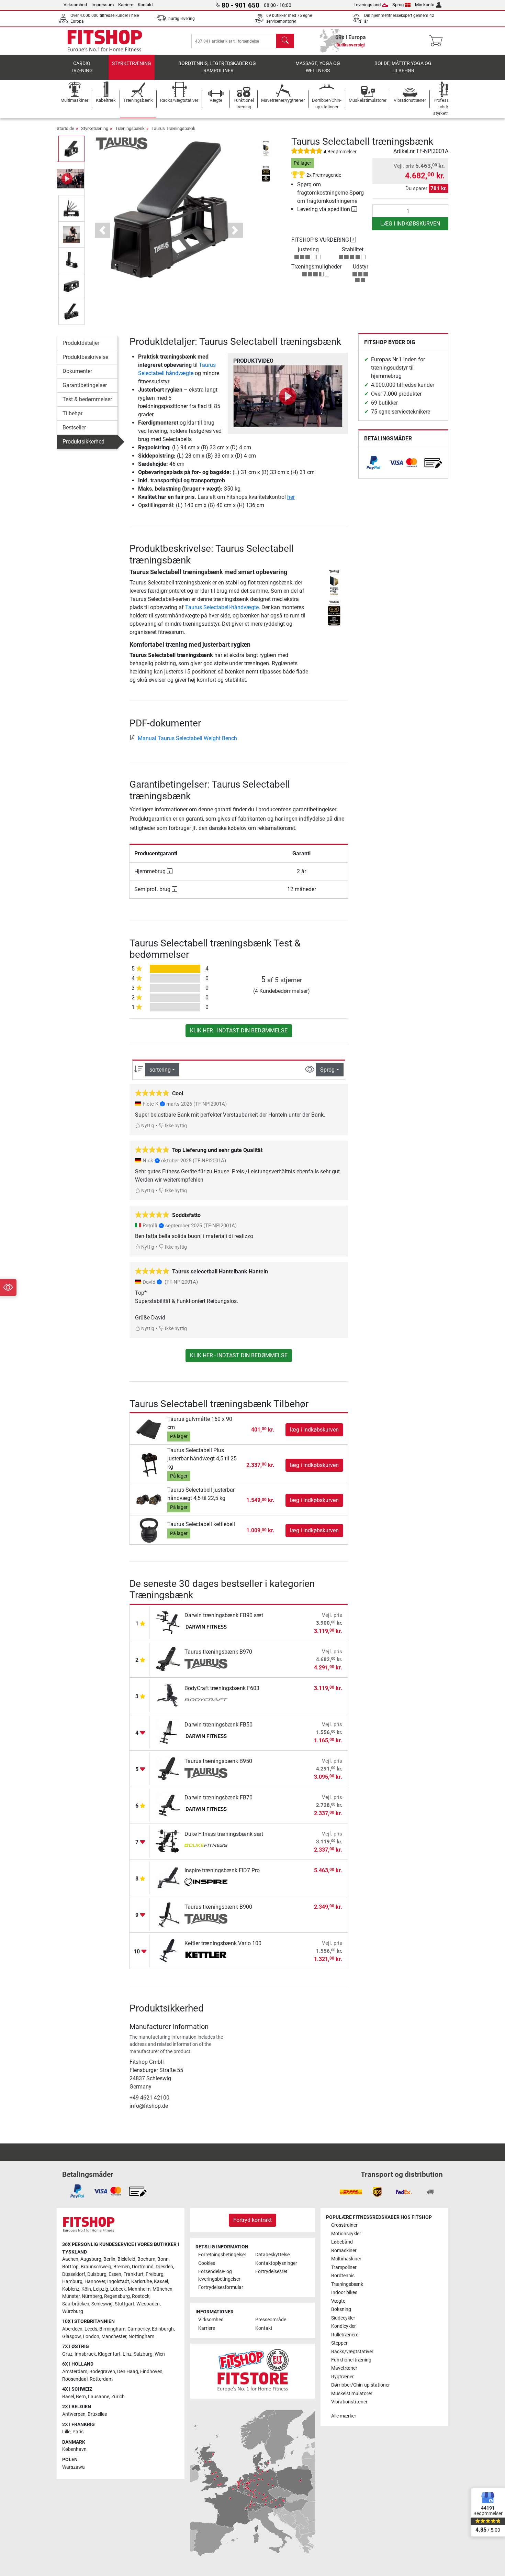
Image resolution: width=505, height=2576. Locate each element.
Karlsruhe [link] (142, 2282)
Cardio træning (82, 67)
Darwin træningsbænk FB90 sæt (224, 1615)
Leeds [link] (91, 2329)
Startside (65, 128)
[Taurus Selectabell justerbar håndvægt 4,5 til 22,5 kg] (149, 1500)
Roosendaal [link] (75, 2379)
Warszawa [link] (74, 2467)
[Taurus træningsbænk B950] (169, 1768)
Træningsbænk (130, 128)
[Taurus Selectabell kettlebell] (149, 1530)
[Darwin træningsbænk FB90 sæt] (169, 1623)
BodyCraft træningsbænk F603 (222, 1688)
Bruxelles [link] (97, 2414)
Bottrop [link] (70, 2267)
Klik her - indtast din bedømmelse (239, 1031)
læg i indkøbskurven (410, 224)
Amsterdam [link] (75, 2372)
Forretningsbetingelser (222, 2255)
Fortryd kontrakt (252, 2220)
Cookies (207, 2263)
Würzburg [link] (73, 2311)
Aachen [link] (70, 2259)
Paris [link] (78, 2432)
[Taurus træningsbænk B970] (169, 1659)
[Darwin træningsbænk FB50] (169, 1732)
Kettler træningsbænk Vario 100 (223, 1943)
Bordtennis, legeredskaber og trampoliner (217, 67)
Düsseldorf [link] (74, 2274)
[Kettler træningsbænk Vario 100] (169, 1950)
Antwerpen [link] (74, 2414)
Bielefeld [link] (126, 2259)
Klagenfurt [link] (109, 2354)
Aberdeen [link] (72, 2329)
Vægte (338, 2301)
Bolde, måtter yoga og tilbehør (403, 67)
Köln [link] (86, 2289)
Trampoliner (344, 2267)
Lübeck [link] (118, 2289)
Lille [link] (66, 2432)
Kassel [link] (161, 2282)
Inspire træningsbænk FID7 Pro (222, 1870)
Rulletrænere (345, 2335)
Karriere (126, 5)
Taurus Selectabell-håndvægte (222, 607)
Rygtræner (343, 2377)
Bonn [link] (163, 2259)
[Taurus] (122, 143)
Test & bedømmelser (87, 399)
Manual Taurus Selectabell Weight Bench (187, 738)
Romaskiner (344, 2251)
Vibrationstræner (349, 2402)
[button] (71, 149)
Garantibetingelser (85, 385)
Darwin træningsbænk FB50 (218, 1725)
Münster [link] (71, 2296)
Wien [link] (160, 2354)
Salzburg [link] (143, 2354)
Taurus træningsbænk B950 (218, 1761)
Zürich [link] (118, 2397)
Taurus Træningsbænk (173, 128)
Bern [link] (81, 2397)
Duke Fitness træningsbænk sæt (224, 1834)
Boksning (341, 2309)
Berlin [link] (109, 2259)
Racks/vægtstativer (352, 2352)
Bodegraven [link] (102, 2372)
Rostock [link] (141, 2296)
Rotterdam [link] (101, 2379)
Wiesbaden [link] (148, 2304)
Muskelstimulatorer (352, 2394)
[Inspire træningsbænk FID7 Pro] (169, 1878)
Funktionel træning (351, 2360)
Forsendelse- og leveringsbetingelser (219, 2275)
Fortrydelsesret (271, 2272)
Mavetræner (344, 2368)
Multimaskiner (346, 2259)
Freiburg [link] (155, 2274)
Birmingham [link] (112, 2329)
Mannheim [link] (139, 2289)
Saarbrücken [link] (76, 2304)
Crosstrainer (344, 2225)
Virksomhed (75, 5)
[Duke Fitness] (206, 1846)
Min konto (425, 5)
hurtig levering (182, 19)
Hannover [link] (95, 2282)
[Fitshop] (105, 40)
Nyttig (147, 1126)
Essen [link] (115, 2274)
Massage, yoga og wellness (318, 67)
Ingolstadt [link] (118, 2282)
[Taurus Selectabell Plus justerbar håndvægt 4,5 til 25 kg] (149, 1465)
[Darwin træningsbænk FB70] (169, 1805)
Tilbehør (72, 413)
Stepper (339, 2343)
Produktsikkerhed (83, 442)
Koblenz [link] (71, 2289)
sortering (160, 1070)
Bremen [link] (122, 2267)
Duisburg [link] (97, 2274)
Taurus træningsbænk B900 (218, 1907)
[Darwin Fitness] (206, 1627)
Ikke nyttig (175, 1126)
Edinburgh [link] (163, 2329)
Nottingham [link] (141, 2337)
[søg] (285, 41)
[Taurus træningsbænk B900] (169, 1914)
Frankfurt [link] (133, 2274)
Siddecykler (343, 2318)
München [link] (162, 2289)
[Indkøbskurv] (438, 41)
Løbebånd (342, 2242)
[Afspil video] (288, 396)
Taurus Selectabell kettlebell (201, 1524)
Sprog (398, 5)
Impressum (103, 5)
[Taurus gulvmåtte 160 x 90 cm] (149, 1429)
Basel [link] (68, 2397)
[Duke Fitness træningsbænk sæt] (169, 1841)
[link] (373, 463)
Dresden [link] (164, 2267)
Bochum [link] (146, 2259)
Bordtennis (343, 2276)
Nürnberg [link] (92, 2296)
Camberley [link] (139, 2329)
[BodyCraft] (206, 1700)
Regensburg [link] (117, 2296)
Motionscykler (346, 2234)
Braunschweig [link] (96, 2267)
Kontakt (145, 5)
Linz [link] (127, 2354)
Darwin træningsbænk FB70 (218, 1797)
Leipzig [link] (101, 2289)
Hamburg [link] (72, 2282)
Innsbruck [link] (85, 2354)
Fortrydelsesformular (221, 2287)
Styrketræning (132, 63)
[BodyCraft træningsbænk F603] (169, 1695)
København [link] (74, 2449)
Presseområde (271, 2320)
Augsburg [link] (91, 2259)
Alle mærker (344, 2416)
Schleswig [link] (102, 2304)
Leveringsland (367, 5)
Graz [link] (67, 2354)
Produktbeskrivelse (85, 357)
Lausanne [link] (99, 2397)
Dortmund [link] (143, 2267)
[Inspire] (206, 1883)
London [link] (91, 2337)
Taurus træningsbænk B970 (218, 1652)
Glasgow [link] (71, 2337)
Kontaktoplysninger (276, 2263)
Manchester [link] (114, 2337)
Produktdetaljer (81, 343)
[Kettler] (206, 1955)
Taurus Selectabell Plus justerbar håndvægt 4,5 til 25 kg (202, 1459)
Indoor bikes (344, 2293)
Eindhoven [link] (151, 2372)
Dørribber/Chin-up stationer (361, 2385)
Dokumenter (77, 371)
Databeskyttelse (272, 2255)
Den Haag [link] (128, 2372)
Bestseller (74, 427)
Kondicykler (344, 2326)
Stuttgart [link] (125, 2304)
